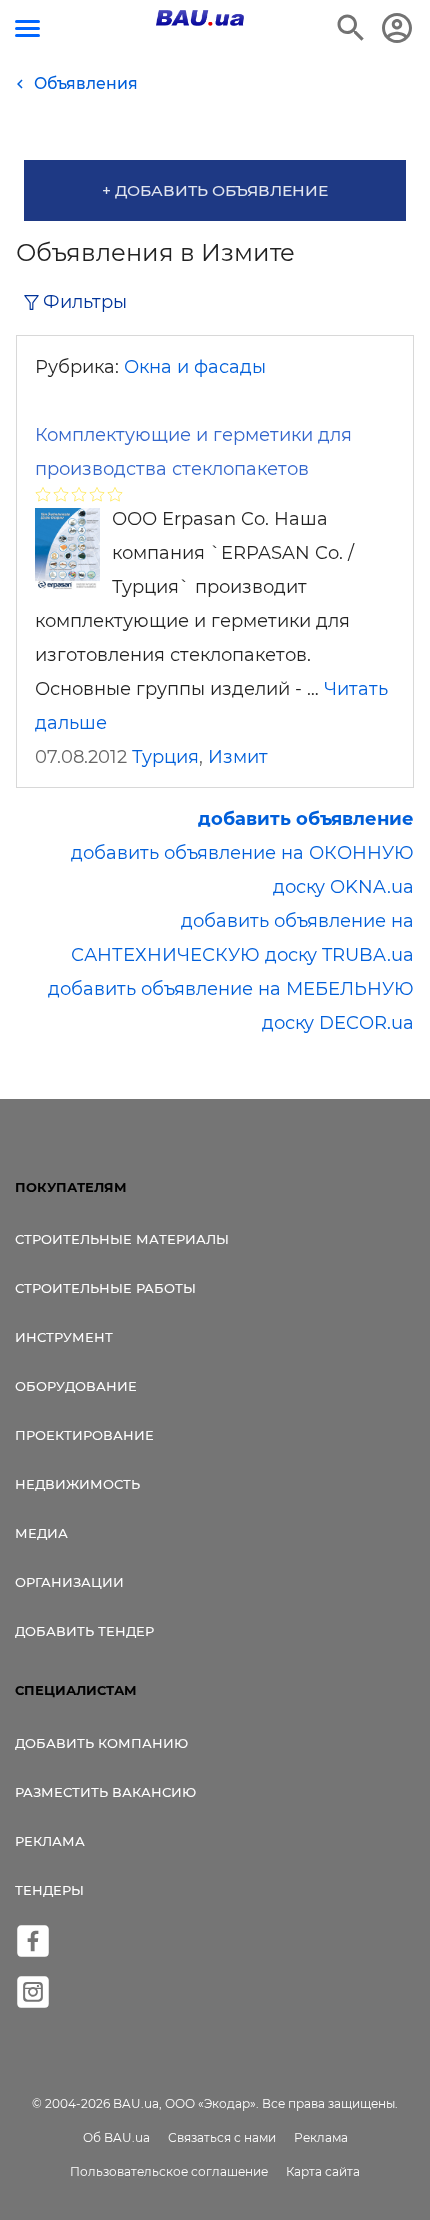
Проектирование (84, 1435)
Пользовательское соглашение (169, 2171)
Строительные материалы (122, 1239)
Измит (238, 757)
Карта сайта (323, 2171)
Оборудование (76, 1386)
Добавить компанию (101, 1743)
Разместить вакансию (105, 1792)
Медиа (41, 1533)
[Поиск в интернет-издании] (351, 28)
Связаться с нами (222, 2137)
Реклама (50, 1841)
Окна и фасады (195, 367)
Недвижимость (77, 1484)
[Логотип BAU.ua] (200, 18)
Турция (165, 757)
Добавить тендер (84, 1631)
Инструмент (64, 1337)
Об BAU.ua (116, 2137)
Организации (69, 1582)
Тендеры (49, 1890)
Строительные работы (105, 1288)
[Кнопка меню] (27, 28)
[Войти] (397, 28)
